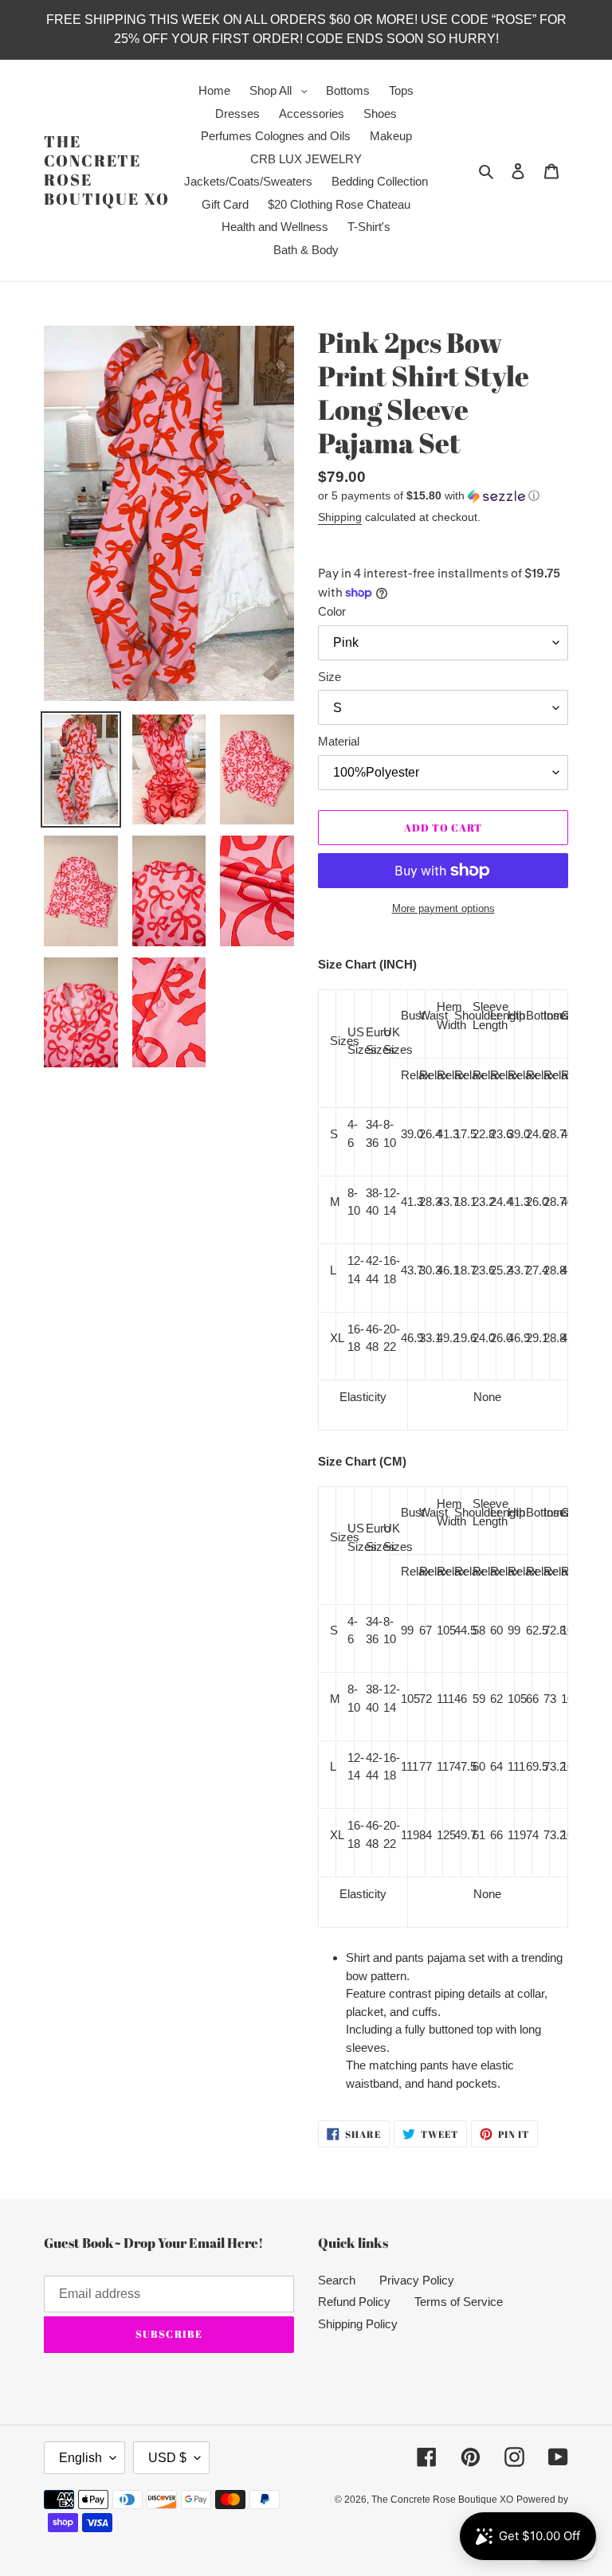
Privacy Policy (417, 2280)
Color (332, 611)
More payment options (443, 908)
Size (330, 677)
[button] (429, 496)
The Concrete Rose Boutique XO (107, 170)
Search (337, 2280)
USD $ (167, 2458)
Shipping (340, 517)
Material (339, 741)
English (80, 2458)
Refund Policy (354, 2302)
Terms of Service (459, 2302)
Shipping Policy (358, 2324)
